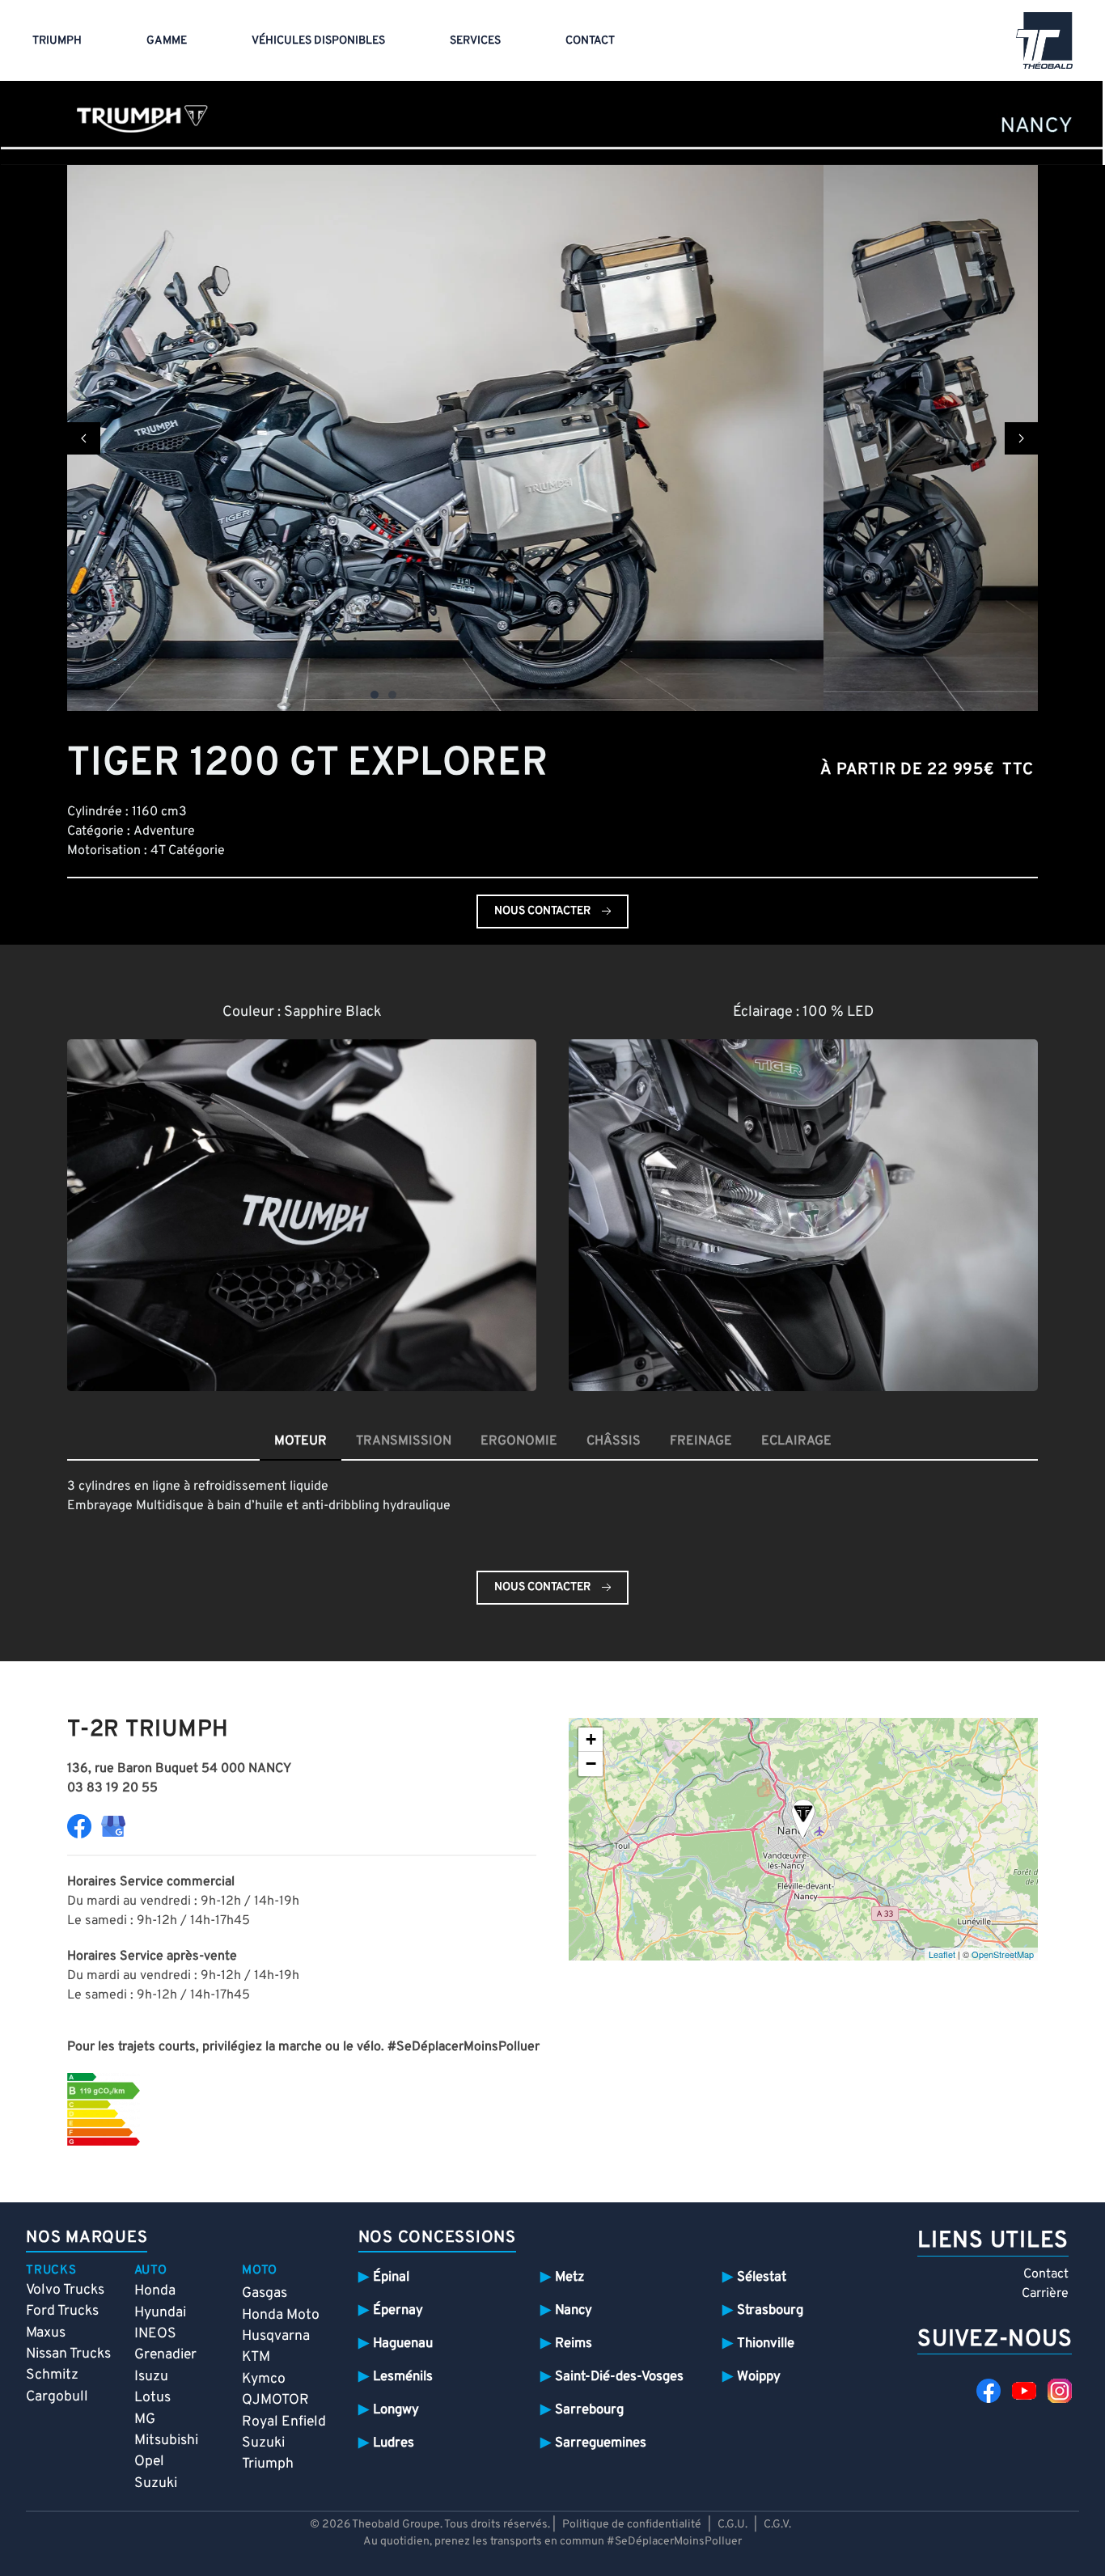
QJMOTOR (275, 2400)
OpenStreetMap (1003, 1954)
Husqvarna (276, 2336)
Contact (590, 41)
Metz (569, 2277)
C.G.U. (732, 2525)
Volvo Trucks (65, 2290)
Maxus (46, 2333)
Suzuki (156, 2483)
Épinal (391, 2277)
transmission (404, 1441)
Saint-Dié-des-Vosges (619, 2377)
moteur (301, 1441)
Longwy (396, 2410)
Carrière (1045, 2294)
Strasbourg (770, 2310)
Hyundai (160, 2313)
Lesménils (403, 2377)
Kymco (264, 2379)
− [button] (591, 1764)
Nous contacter (542, 911)
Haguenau (403, 2343)
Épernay (398, 2310)
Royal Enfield (284, 2422)
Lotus (152, 2398)
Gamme (167, 41)
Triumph (57, 41)
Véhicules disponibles (318, 41)
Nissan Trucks (68, 2354)
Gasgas (265, 2293)
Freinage (701, 1441)
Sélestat (762, 2277)
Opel (149, 2462)
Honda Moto (281, 2315)
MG (145, 2419)
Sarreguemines (601, 2443)
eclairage (796, 1441)
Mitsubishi (166, 2441)
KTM (256, 2357)
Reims (574, 2343)
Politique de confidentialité (632, 2525)
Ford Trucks (62, 2311)
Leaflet (942, 1954)
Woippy (759, 2377)
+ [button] (591, 1739)
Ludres (394, 2443)
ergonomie (519, 1441)
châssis (614, 1441)
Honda (155, 2291)
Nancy (574, 2310)
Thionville (766, 2343)
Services (475, 41)
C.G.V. (777, 2525)
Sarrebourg (589, 2410)
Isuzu (151, 2377)
